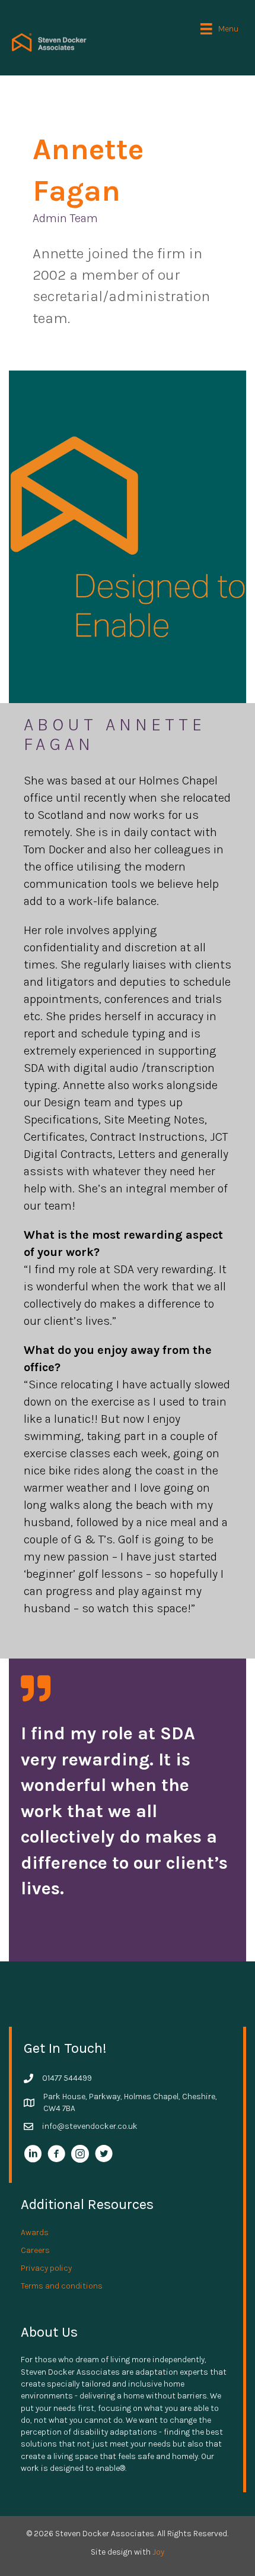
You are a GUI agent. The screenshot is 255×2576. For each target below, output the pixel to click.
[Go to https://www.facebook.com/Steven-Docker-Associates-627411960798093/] (56, 2155)
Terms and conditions (62, 2286)
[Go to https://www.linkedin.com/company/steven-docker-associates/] (33, 2155)
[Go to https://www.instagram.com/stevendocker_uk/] (80, 2155)
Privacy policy (46, 2268)
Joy (158, 2552)
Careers (35, 2250)
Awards (35, 2232)
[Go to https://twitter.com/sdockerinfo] (104, 2155)
